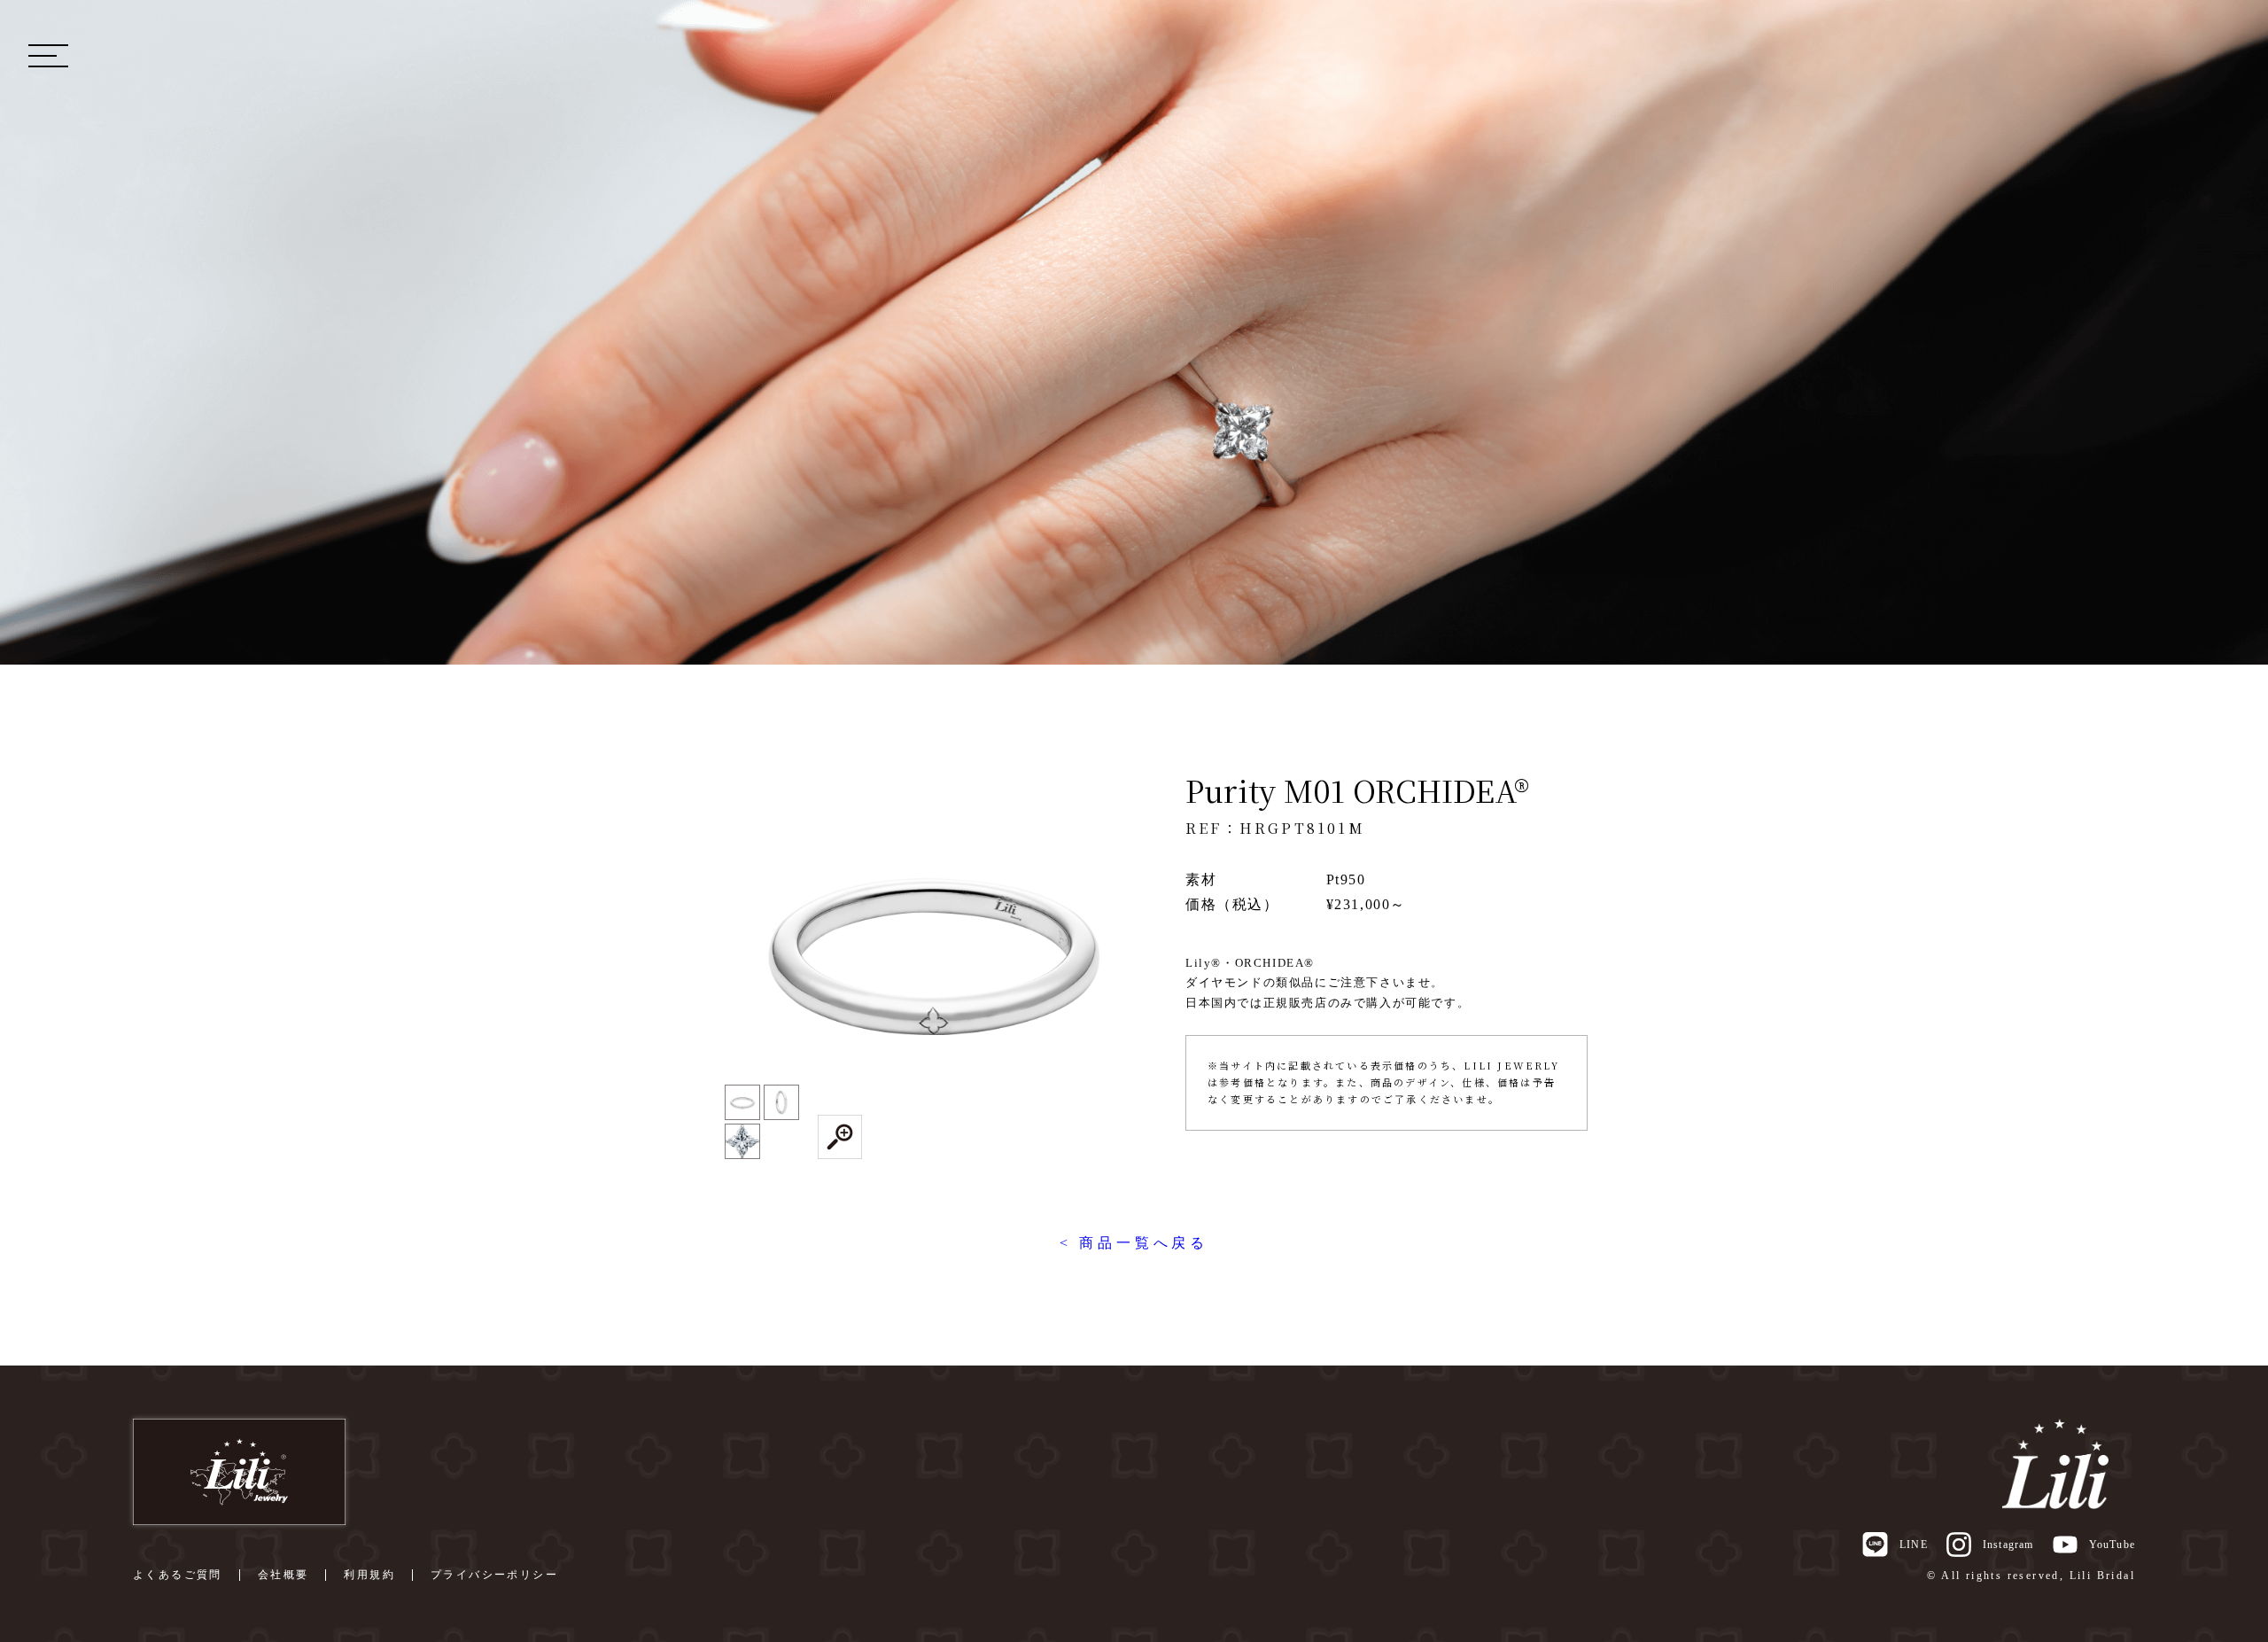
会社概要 (283, 1575)
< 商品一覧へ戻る (1134, 1243)
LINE (1913, 1545)
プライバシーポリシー (494, 1575)
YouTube (2112, 1545)
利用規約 (369, 1575)
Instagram (2008, 1545)
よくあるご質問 (178, 1575)
